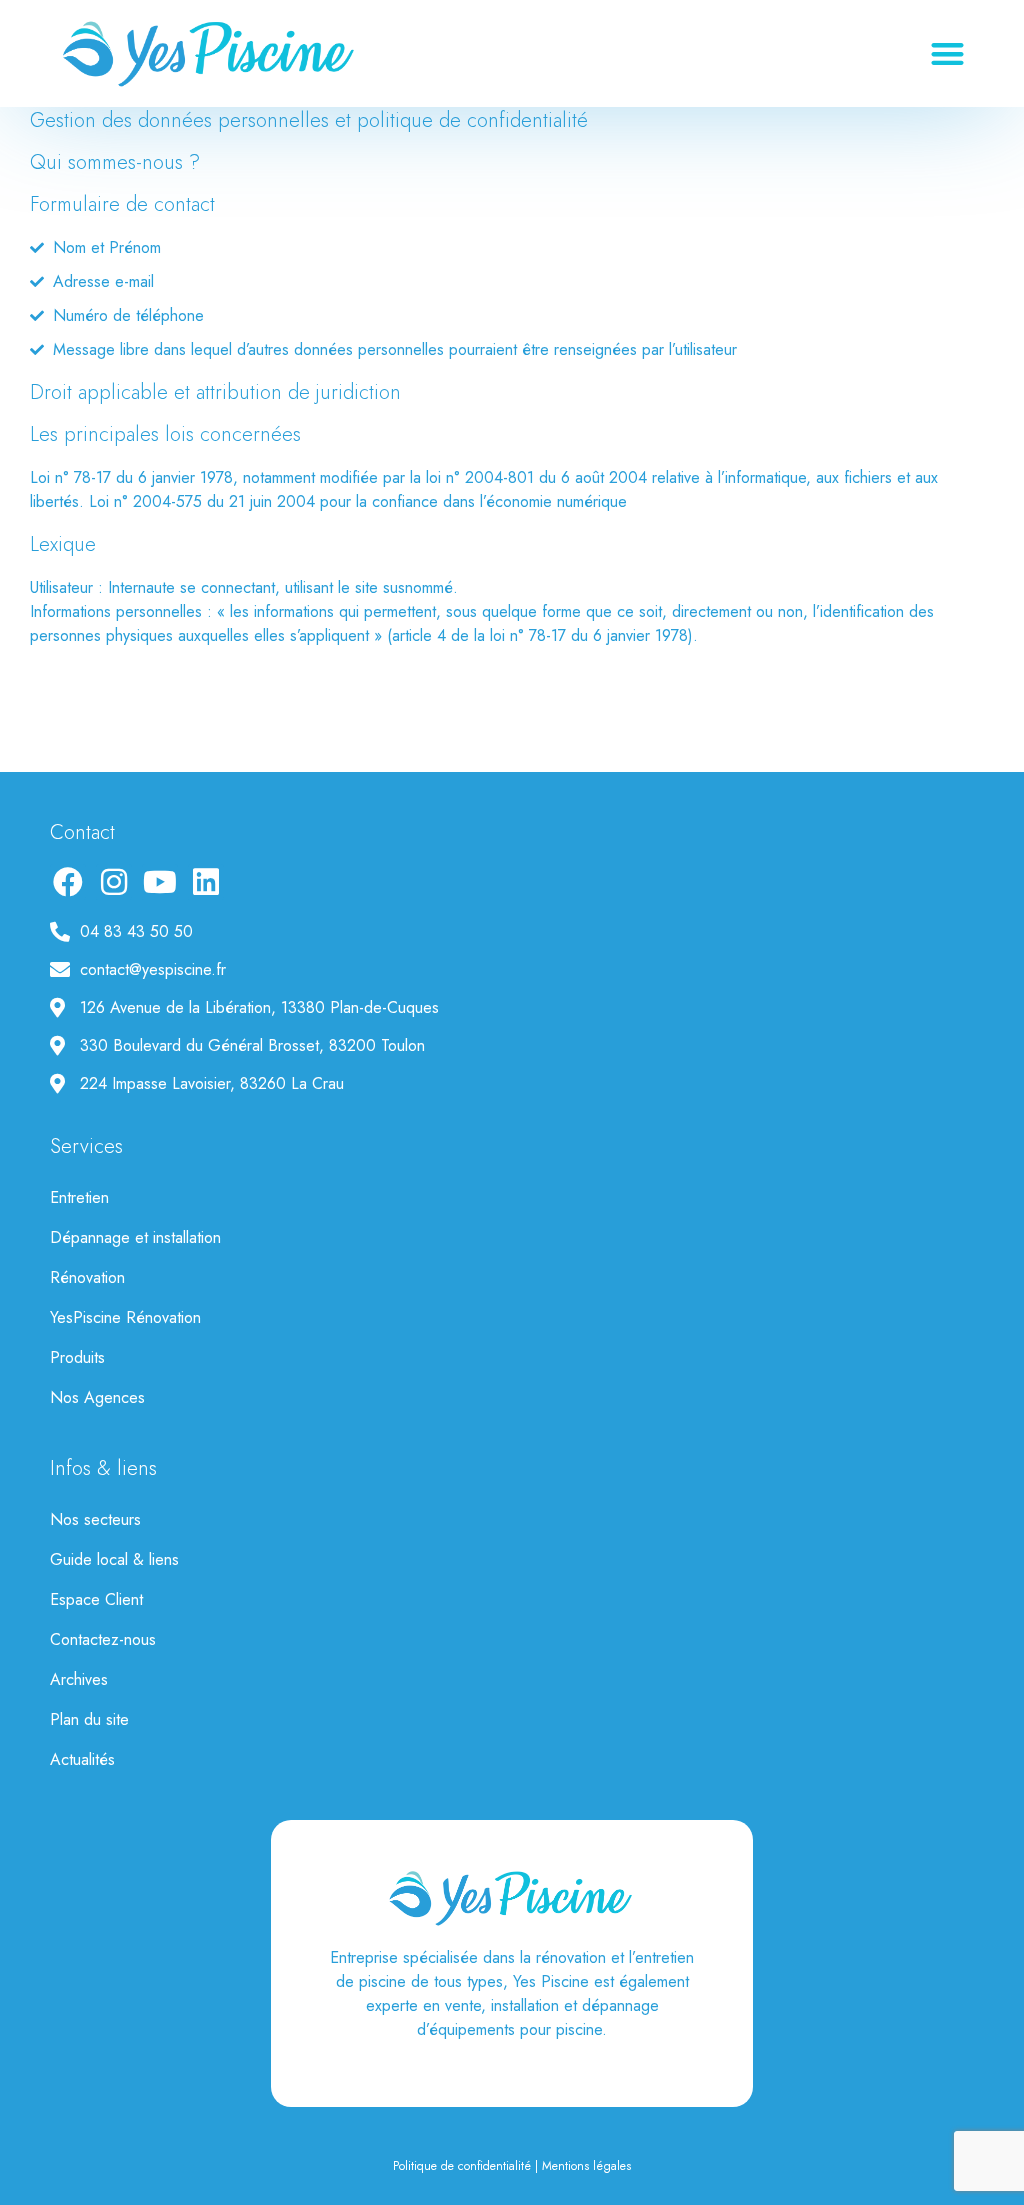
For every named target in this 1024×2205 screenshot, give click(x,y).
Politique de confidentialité (462, 2166)
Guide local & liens (114, 1559)
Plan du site (89, 1719)
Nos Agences (97, 1397)
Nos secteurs (95, 1519)
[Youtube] (160, 882)
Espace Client (96, 1599)
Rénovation (87, 1277)
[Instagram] (114, 882)
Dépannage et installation (135, 1237)
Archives (79, 1679)
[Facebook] (68, 882)
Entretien (79, 1197)
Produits (77, 1357)
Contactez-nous (103, 1639)
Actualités (82, 1759)
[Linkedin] (206, 882)
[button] (948, 53)
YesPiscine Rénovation (125, 1317)
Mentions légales (586, 2166)
